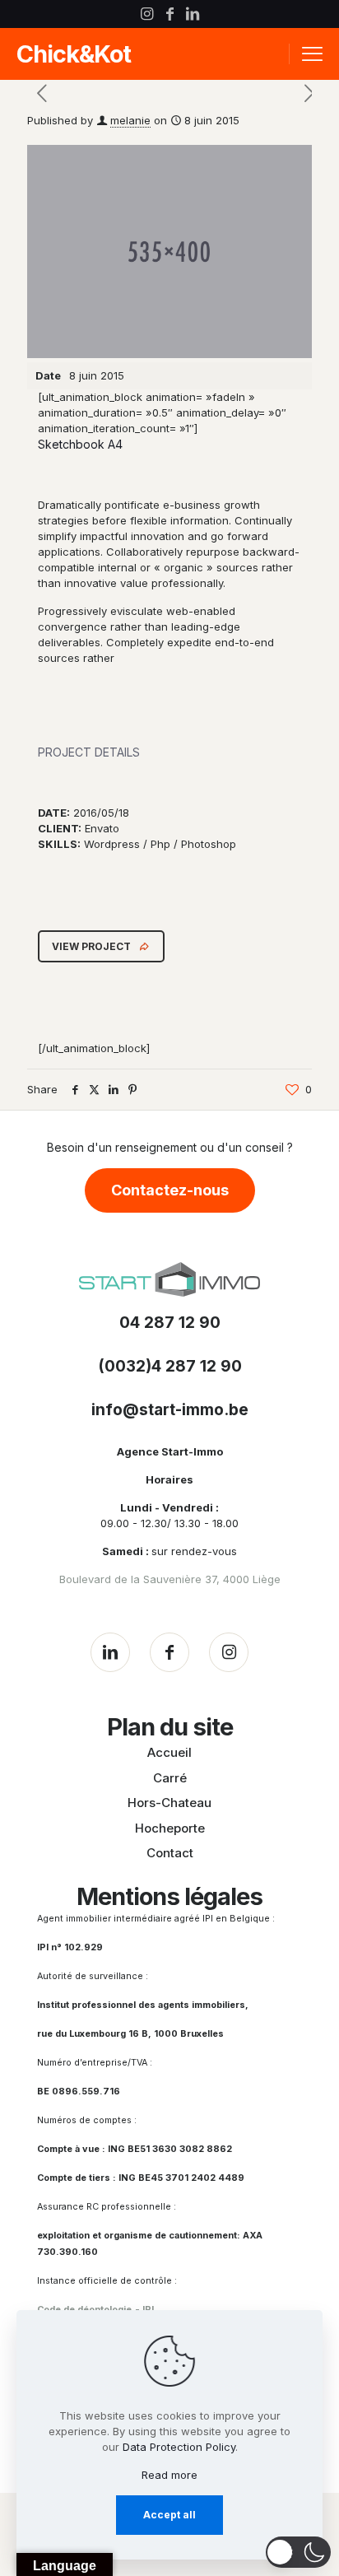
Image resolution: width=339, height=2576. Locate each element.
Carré (170, 1778)
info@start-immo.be (170, 1410)
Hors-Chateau (169, 1803)
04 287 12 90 (170, 1323)
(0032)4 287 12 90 (170, 1366)
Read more (169, 2475)
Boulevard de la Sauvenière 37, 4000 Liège (170, 1579)
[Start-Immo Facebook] (169, 1652)
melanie (130, 120)
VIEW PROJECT (91, 946)
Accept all (169, 2515)
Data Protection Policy (179, 2447)
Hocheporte (170, 1828)
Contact (170, 1853)
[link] (169, 1280)
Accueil (169, 1752)
